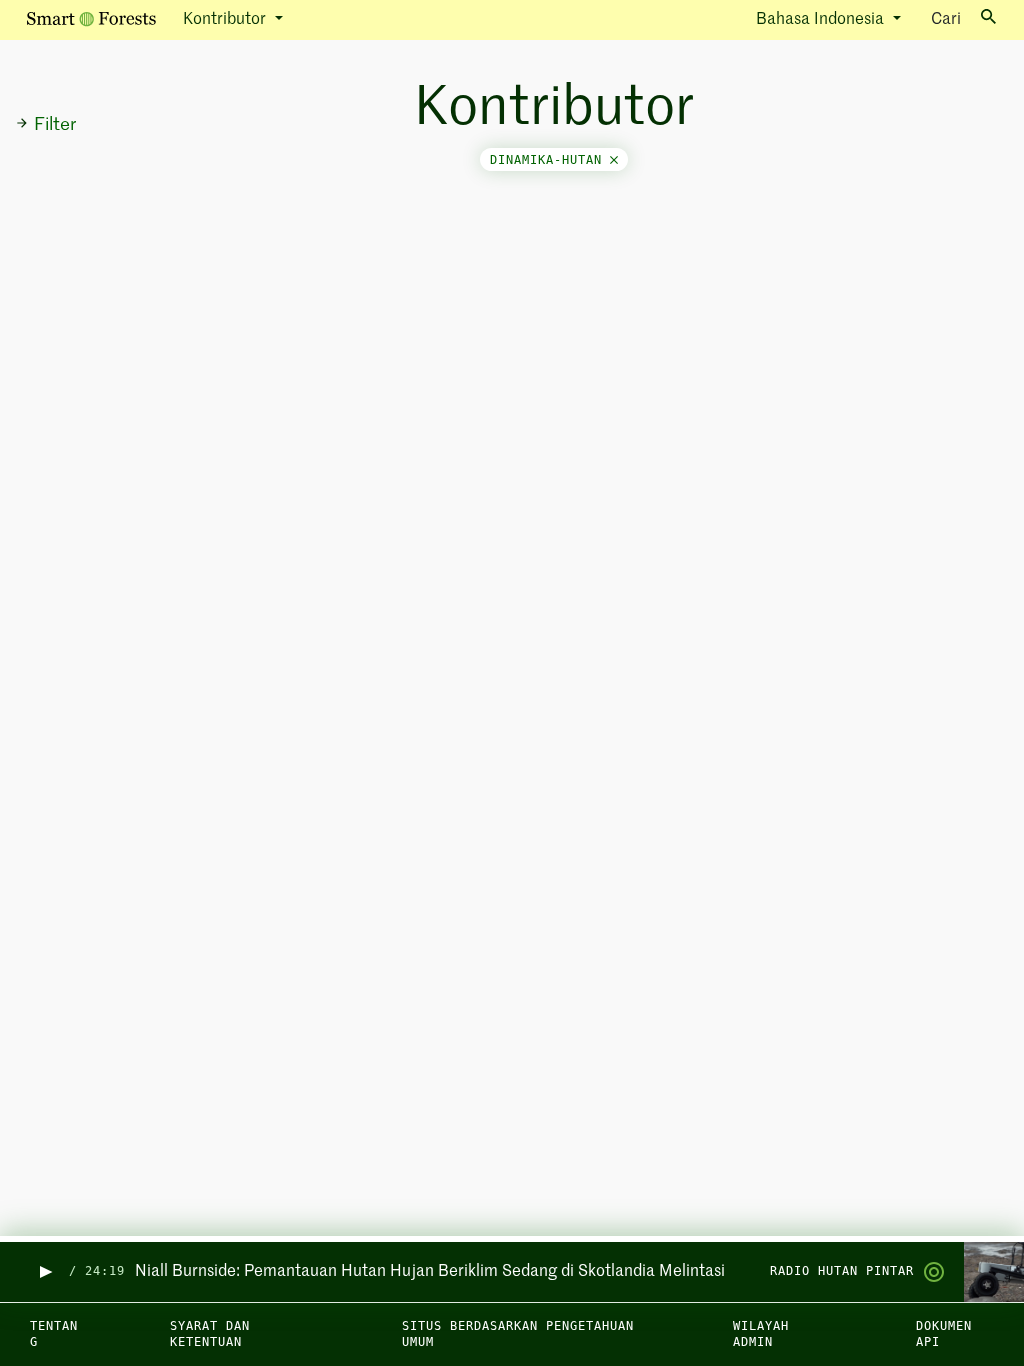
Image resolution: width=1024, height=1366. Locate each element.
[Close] (614, 160)
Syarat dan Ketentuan (210, 1334)
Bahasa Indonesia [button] (822, 20)
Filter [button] (55, 125)
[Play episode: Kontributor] (44, 1271)
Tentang (54, 1334)
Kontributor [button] (226, 20)
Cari (946, 20)
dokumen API (944, 1334)
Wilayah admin (761, 1334)
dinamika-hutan (550, 160)
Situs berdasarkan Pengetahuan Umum (518, 1334)
